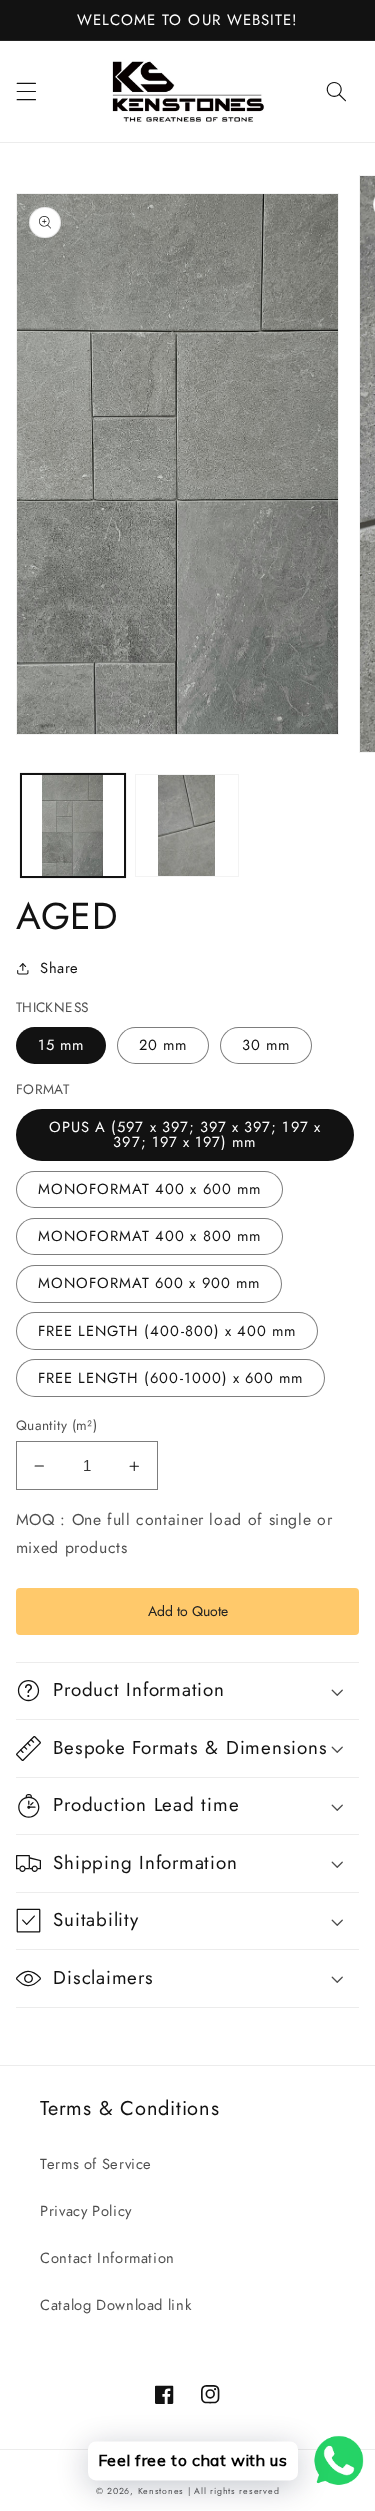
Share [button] (59, 968)
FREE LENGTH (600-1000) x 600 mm (171, 1378)
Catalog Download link (115, 2305)
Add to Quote (188, 1611)
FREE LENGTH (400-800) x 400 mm (167, 1331)
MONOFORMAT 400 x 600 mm (149, 1189)
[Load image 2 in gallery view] (187, 826)
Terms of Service (96, 2164)
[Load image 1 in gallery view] (73, 826)
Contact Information (107, 2258)
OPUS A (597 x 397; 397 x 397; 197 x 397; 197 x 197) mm (185, 1134)
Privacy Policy (86, 2211)
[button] (26, 91)
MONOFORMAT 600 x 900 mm (149, 1283)
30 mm (266, 1045)
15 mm (61, 1045)
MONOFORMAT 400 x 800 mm (149, 1236)
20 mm (163, 1045)
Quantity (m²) (56, 1425)
